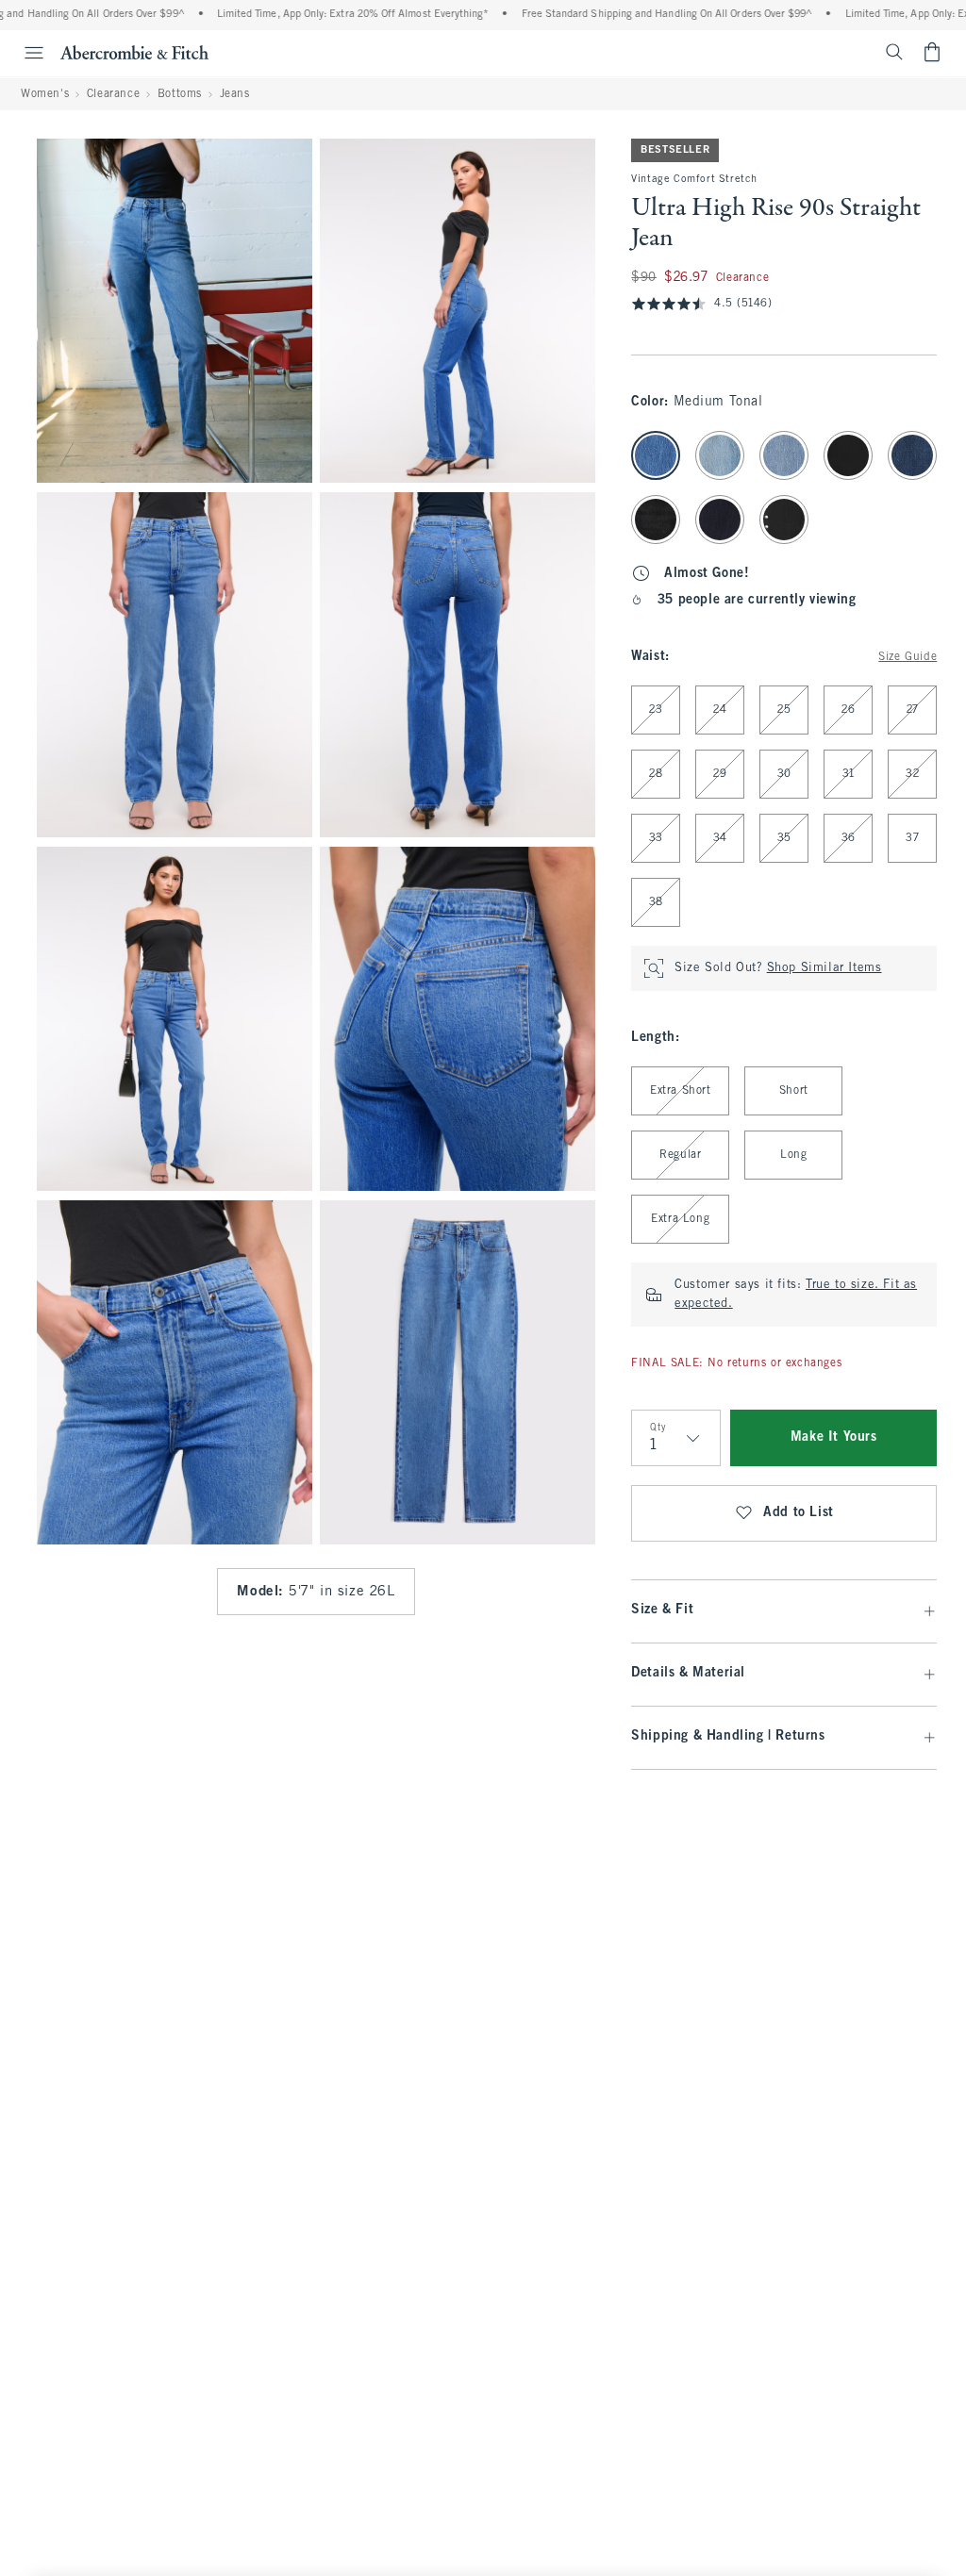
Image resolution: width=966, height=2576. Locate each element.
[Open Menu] (25, 53)
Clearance (113, 94)
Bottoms (180, 94)
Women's (45, 94)
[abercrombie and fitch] (134, 52)
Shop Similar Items (824, 968)
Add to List (799, 1513)
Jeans (235, 94)
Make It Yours (834, 1437)
